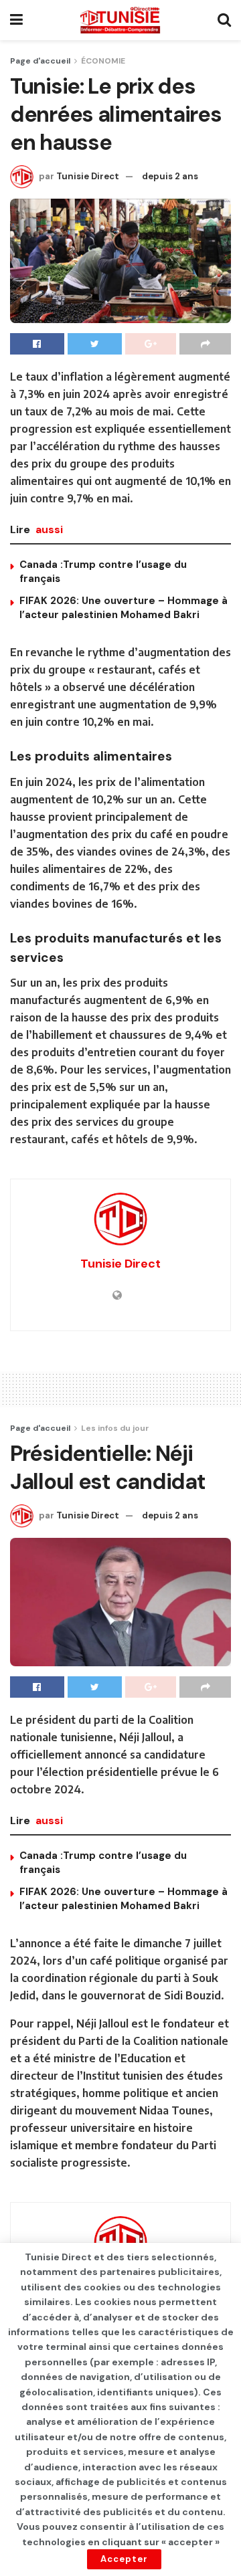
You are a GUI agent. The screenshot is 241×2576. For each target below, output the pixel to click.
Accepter (124, 2559)
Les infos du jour (115, 1428)
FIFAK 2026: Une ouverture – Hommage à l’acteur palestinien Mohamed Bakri (124, 608)
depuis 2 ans (170, 176)
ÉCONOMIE (103, 61)
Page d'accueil (40, 61)
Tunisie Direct (88, 176)
